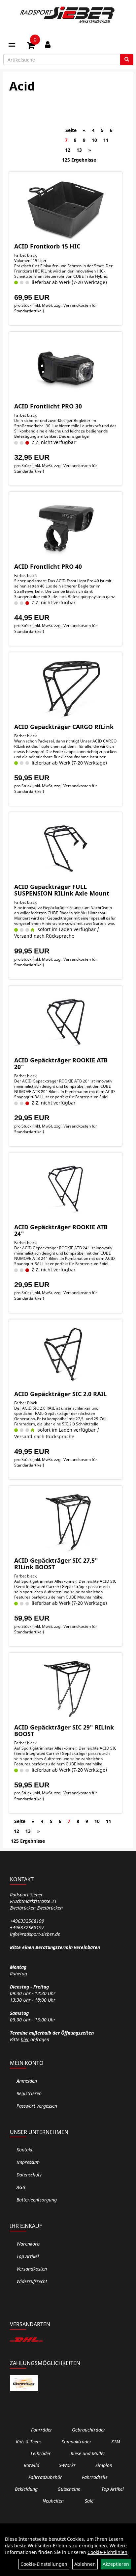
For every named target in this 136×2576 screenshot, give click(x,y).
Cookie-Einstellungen (44, 2564)
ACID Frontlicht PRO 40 (48, 566)
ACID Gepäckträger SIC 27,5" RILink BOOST (56, 1564)
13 (79, 150)
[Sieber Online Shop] (68, 15)
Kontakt (25, 2150)
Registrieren (29, 2093)
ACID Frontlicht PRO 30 (48, 406)
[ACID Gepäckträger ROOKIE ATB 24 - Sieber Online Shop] (66, 1189)
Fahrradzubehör (45, 2477)
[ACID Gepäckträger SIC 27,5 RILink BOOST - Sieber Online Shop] (66, 1522)
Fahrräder (42, 2430)
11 (106, 140)
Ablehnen (85, 2564)
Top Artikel (28, 2256)
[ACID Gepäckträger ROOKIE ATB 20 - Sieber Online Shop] (66, 1022)
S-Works (67, 2465)
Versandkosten (32, 2269)
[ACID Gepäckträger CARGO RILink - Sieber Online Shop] (66, 689)
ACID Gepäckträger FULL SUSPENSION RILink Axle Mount (62, 890)
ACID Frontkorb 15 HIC (47, 246)
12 (68, 150)
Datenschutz (29, 2175)
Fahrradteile (95, 2477)
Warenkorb (28, 2244)
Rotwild (32, 2465)
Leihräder (41, 2453)
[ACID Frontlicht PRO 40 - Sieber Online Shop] (66, 528)
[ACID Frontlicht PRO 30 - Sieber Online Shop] (66, 368)
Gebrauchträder (89, 2430)
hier (25, 2039)
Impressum (28, 2162)
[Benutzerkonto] (48, 44)
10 (94, 140)
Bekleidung (26, 2489)
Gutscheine (69, 2489)
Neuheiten (53, 2501)
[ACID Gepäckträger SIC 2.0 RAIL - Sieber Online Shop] (66, 1356)
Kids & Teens (29, 2442)
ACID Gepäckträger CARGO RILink (64, 727)
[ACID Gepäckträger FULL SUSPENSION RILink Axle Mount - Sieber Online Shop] (66, 848)
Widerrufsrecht (32, 2281)
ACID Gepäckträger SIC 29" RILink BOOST (64, 1730)
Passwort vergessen (37, 2106)
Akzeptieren (116, 2564)
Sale (89, 2501)
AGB (21, 2187)
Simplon (104, 2465)
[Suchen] (127, 60)
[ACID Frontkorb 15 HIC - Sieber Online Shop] (66, 208)
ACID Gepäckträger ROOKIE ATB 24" (61, 1230)
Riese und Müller (88, 2453)
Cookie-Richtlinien (107, 2552)
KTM (116, 2442)
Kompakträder (76, 2442)
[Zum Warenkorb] (31, 46)
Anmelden (27, 2081)
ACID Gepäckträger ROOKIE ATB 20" (61, 1063)
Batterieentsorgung (37, 2200)
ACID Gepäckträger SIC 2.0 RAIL (60, 1394)
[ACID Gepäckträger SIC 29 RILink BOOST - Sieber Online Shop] (66, 1689)
